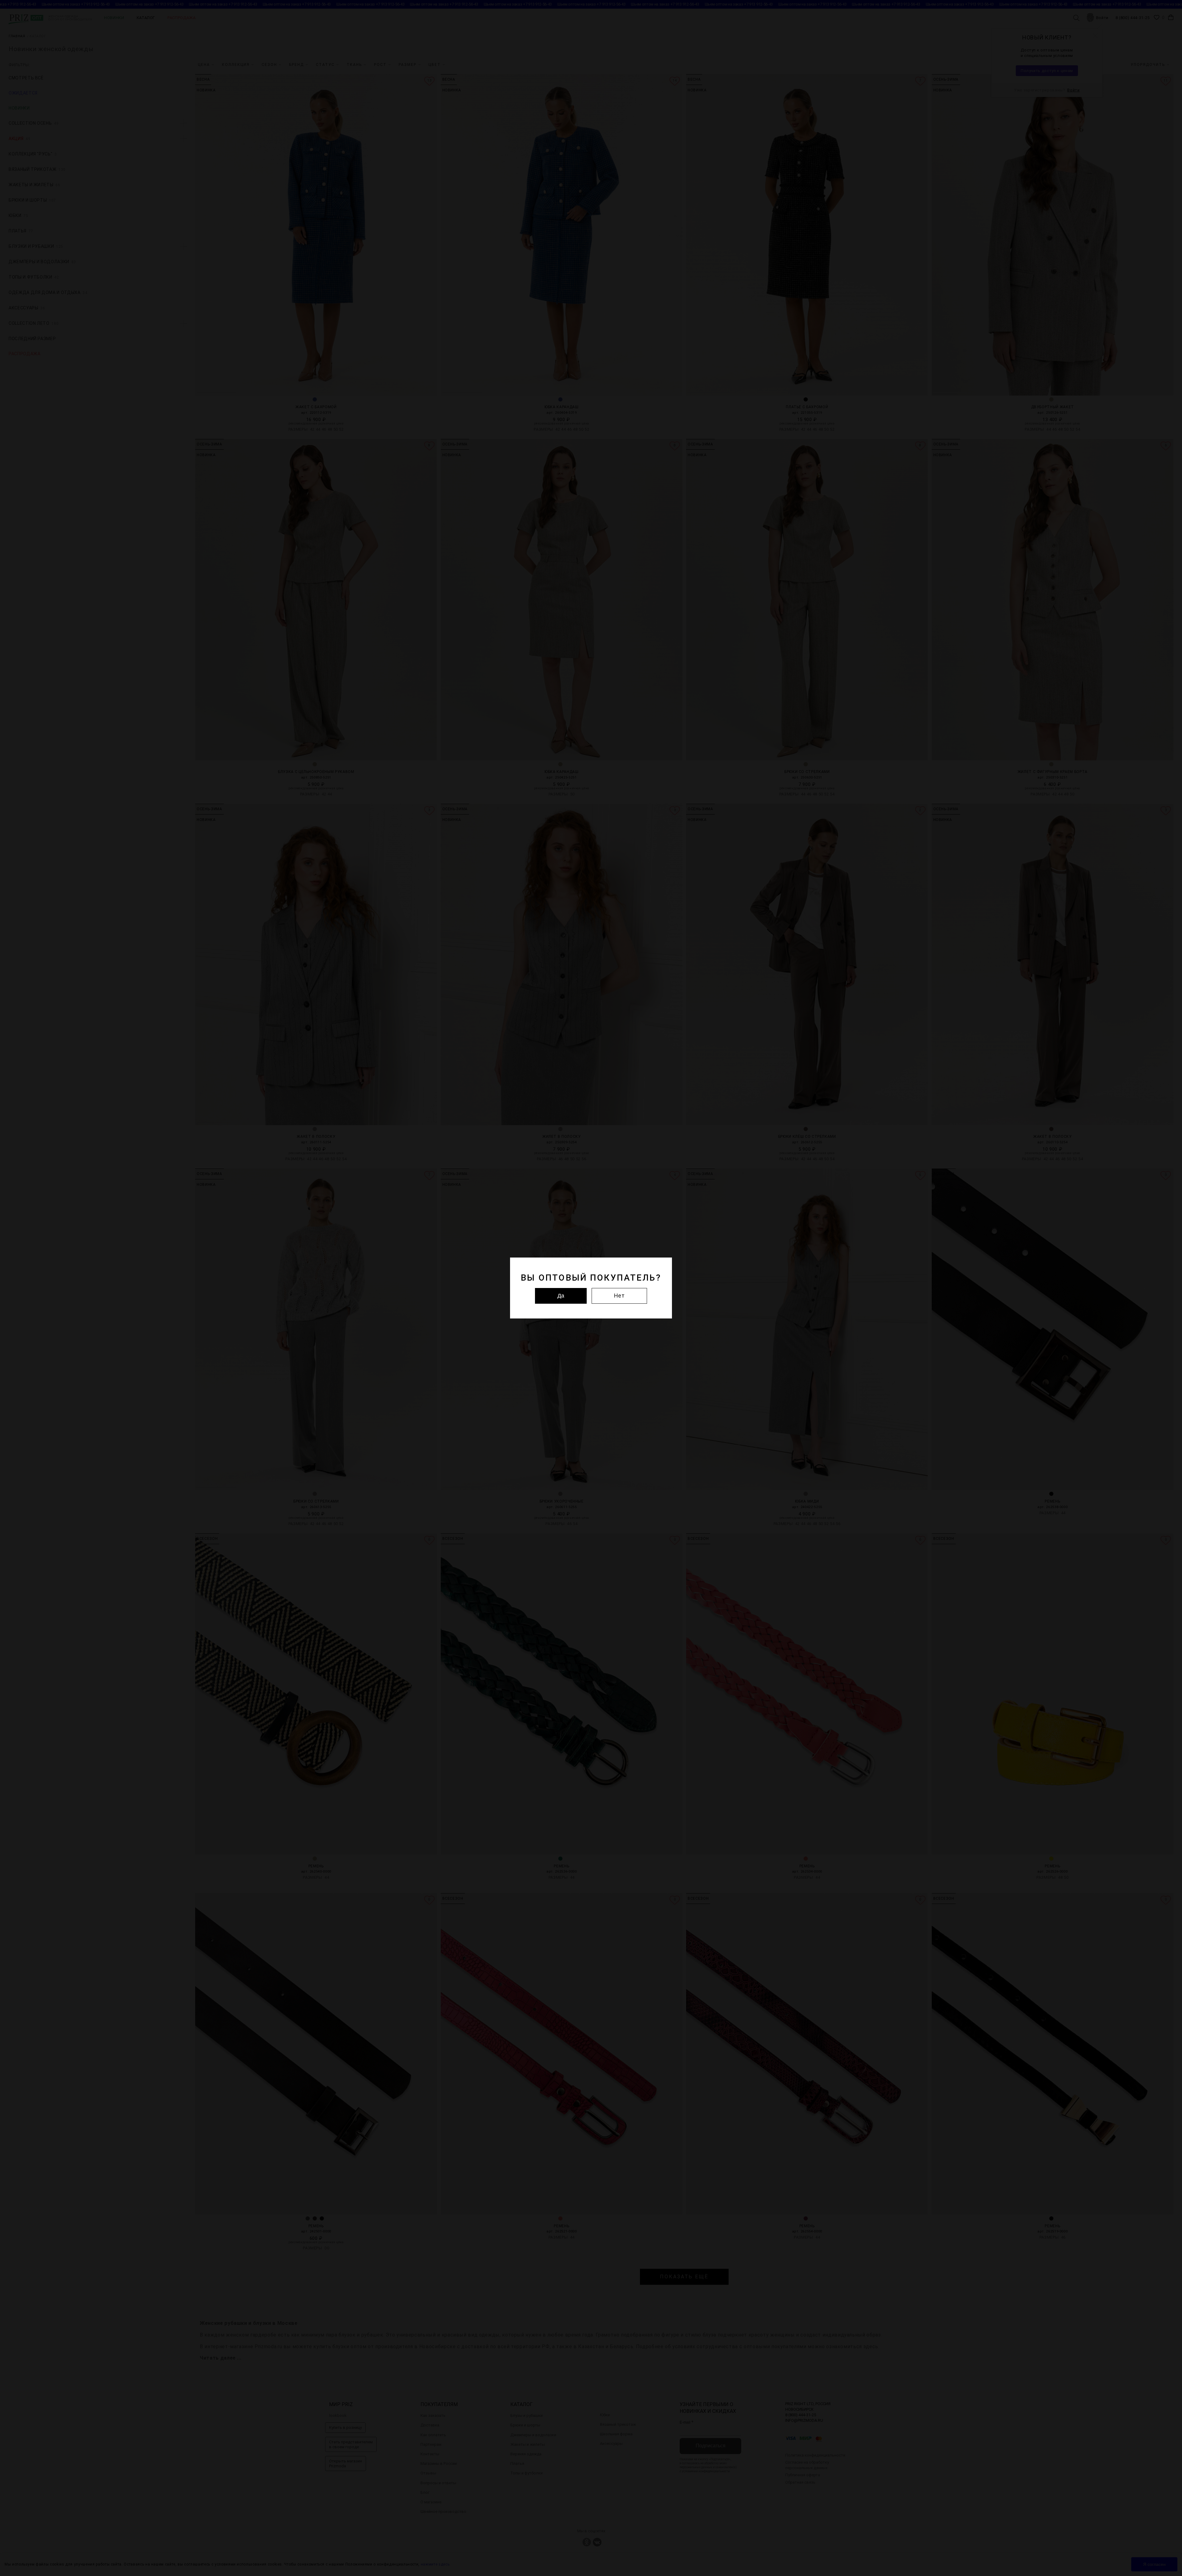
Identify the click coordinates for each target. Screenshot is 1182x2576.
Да (561, 1296)
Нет (619, 1296)
